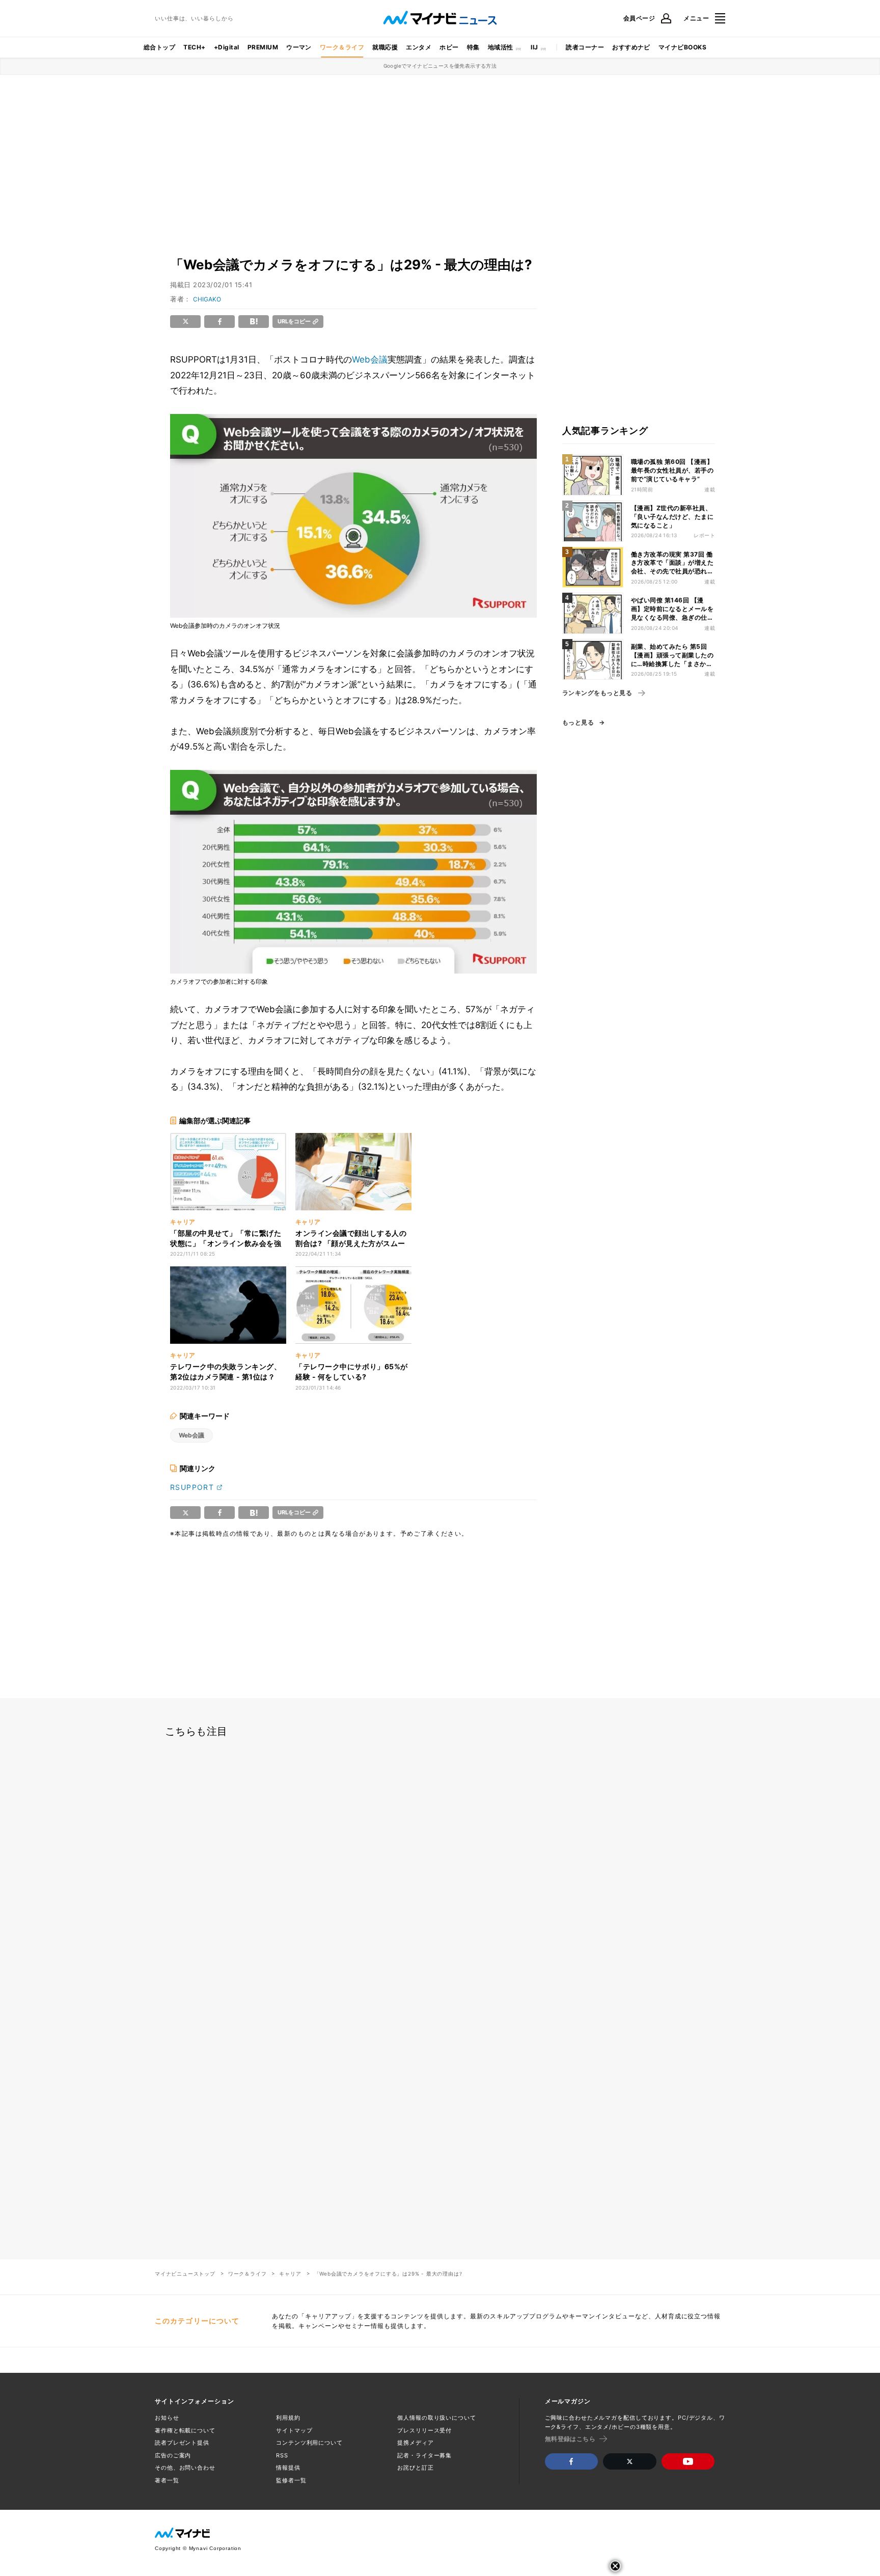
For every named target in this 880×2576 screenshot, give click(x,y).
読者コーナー (585, 47)
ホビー (449, 47)
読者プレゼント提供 (182, 2443)
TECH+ (194, 47)
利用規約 (288, 2418)
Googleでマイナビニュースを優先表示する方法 (440, 66)
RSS (282, 2455)
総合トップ (159, 47)
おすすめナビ (631, 47)
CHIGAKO (207, 299)
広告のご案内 (173, 2455)
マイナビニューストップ (185, 2274)
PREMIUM (263, 47)
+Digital (227, 47)
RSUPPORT (192, 1487)
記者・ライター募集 (424, 2455)
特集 (473, 47)
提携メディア (415, 2443)
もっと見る (578, 723)
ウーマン (299, 47)
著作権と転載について (185, 2430)
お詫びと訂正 (415, 2468)
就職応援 (385, 47)
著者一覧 (167, 2480)
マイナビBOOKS (682, 47)
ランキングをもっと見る (597, 693)
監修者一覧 (291, 2480)
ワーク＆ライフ (342, 47)
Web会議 (370, 359)
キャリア (290, 2274)
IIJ (534, 47)
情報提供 (288, 2468)
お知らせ (167, 2418)
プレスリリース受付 (424, 2430)
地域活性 (501, 47)
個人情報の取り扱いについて (436, 2418)
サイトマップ (294, 2430)
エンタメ (419, 47)
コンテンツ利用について (309, 2443)
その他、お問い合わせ (185, 2468)
